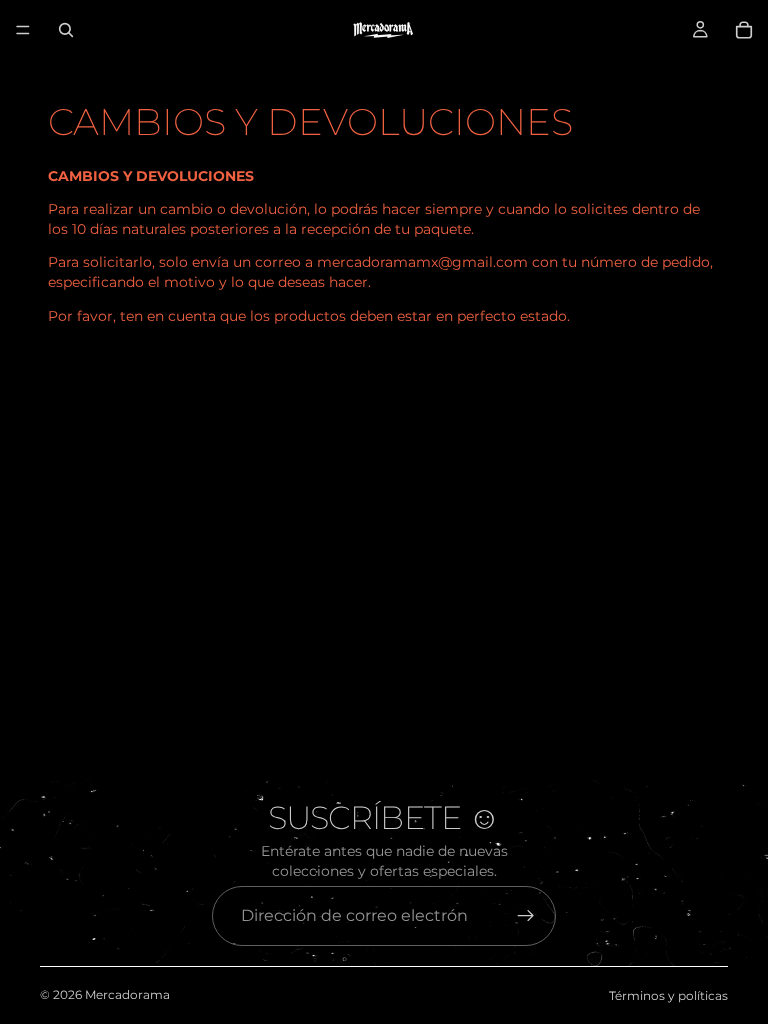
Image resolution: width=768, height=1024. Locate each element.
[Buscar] (66, 30)
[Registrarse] (526, 916)
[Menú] (23, 30)
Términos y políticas (668, 995)
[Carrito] (744, 30)
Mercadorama (127, 994)
